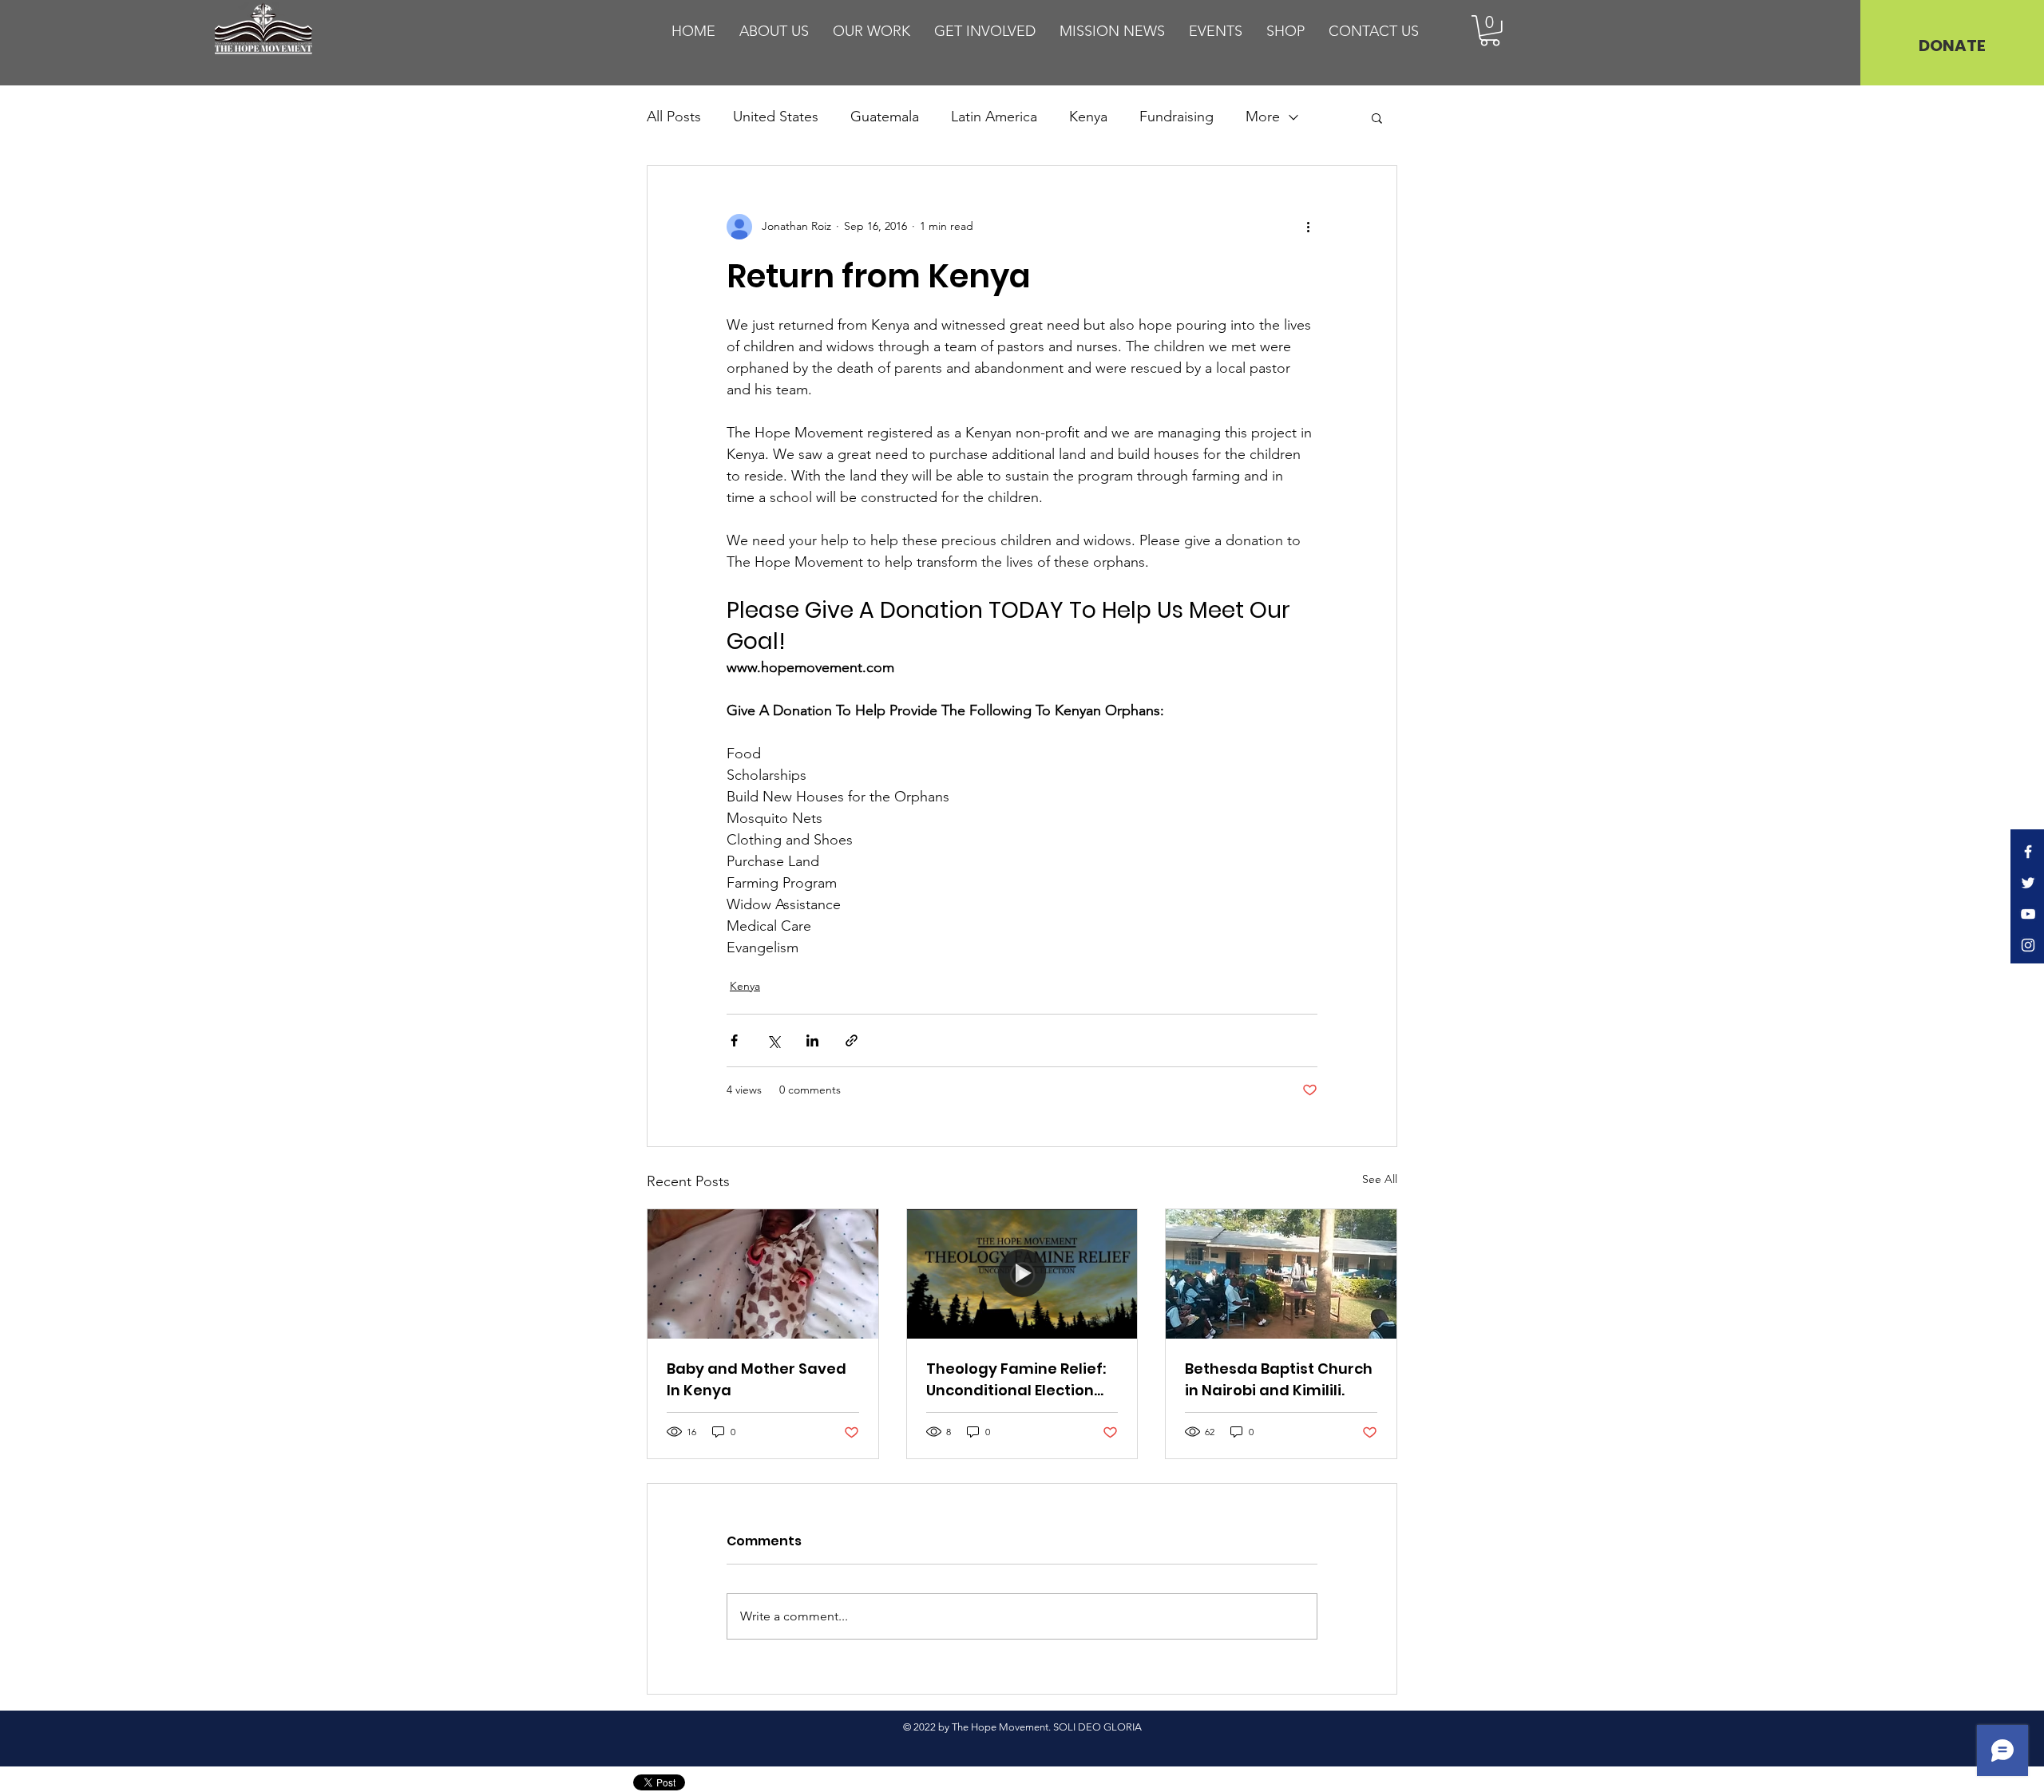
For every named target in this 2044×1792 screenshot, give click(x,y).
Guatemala (885, 117)
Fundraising (1176, 117)
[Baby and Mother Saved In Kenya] (763, 1274)
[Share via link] (852, 1040)
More (1263, 117)
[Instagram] (2028, 945)
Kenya (1088, 117)
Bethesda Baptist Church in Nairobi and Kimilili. (1279, 1379)
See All (1380, 1179)
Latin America (994, 117)
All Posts (674, 117)
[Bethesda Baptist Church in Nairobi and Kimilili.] (1281, 1274)
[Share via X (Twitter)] (773, 1040)
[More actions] (1308, 227)
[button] (1490, 31)
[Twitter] (2028, 883)
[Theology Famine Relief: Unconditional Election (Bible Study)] (1022, 1274)
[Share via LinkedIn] (812, 1040)
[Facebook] (2028, 852)
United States (776, 117)
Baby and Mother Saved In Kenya (757, 1379)
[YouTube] (2028, 914)
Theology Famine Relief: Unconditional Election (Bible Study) (1016, 1380)
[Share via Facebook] (734, 1040)
